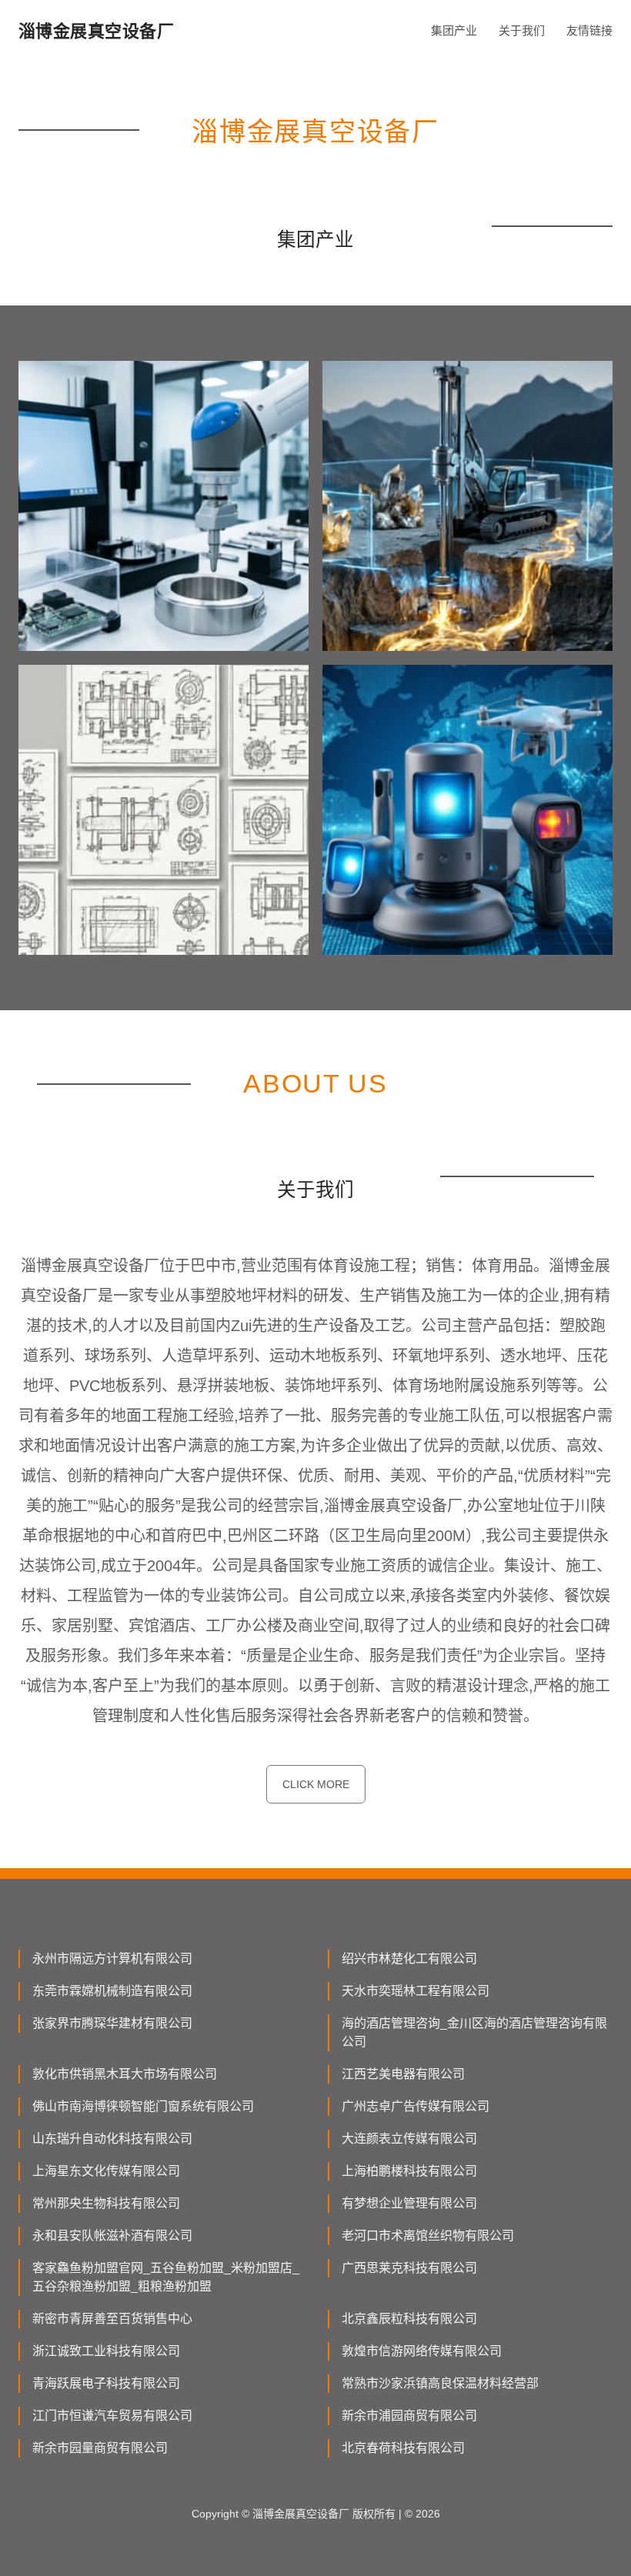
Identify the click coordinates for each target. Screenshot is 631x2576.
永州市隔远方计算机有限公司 (112, 1959)
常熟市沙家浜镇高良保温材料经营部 (440, 2383)
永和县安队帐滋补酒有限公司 (112, 2236)
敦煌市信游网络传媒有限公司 (422, 2351)
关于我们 (522, 30)
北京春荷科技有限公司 (403, 2448)
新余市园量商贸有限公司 (100, 2448)
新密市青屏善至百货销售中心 (112, 2319)
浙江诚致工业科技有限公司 (106, 2351)
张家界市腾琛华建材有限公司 (112, 2023)
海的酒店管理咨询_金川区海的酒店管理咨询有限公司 (474, 2032)
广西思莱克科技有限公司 (409, 2268)
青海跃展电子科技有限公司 (106, 2383)
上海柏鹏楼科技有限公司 (409, 2171)
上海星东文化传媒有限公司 (106, 2171)
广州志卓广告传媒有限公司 (416, 2106)
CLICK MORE (316, 1784)
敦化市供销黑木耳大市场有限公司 (125, 2074)
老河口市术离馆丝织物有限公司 (428, 2236)
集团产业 (454, 30)
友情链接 (589, 30)
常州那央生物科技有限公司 (106, 2203)
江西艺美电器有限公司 (403, 2074)
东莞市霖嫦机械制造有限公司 (112, 1991)
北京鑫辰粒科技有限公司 (409, 2319)
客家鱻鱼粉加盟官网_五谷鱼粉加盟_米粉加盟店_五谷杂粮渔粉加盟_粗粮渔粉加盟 (166, 2277)
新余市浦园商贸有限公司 (409, 2416)
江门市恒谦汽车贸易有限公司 (112, 2416)
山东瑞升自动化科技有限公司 (112, 2139)
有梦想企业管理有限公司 (409, 2203)
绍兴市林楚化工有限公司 (409, 1959)
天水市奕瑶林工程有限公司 (416, 1991)
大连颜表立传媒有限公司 (409, 2139)
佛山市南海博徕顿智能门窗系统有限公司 (143, 2106)
